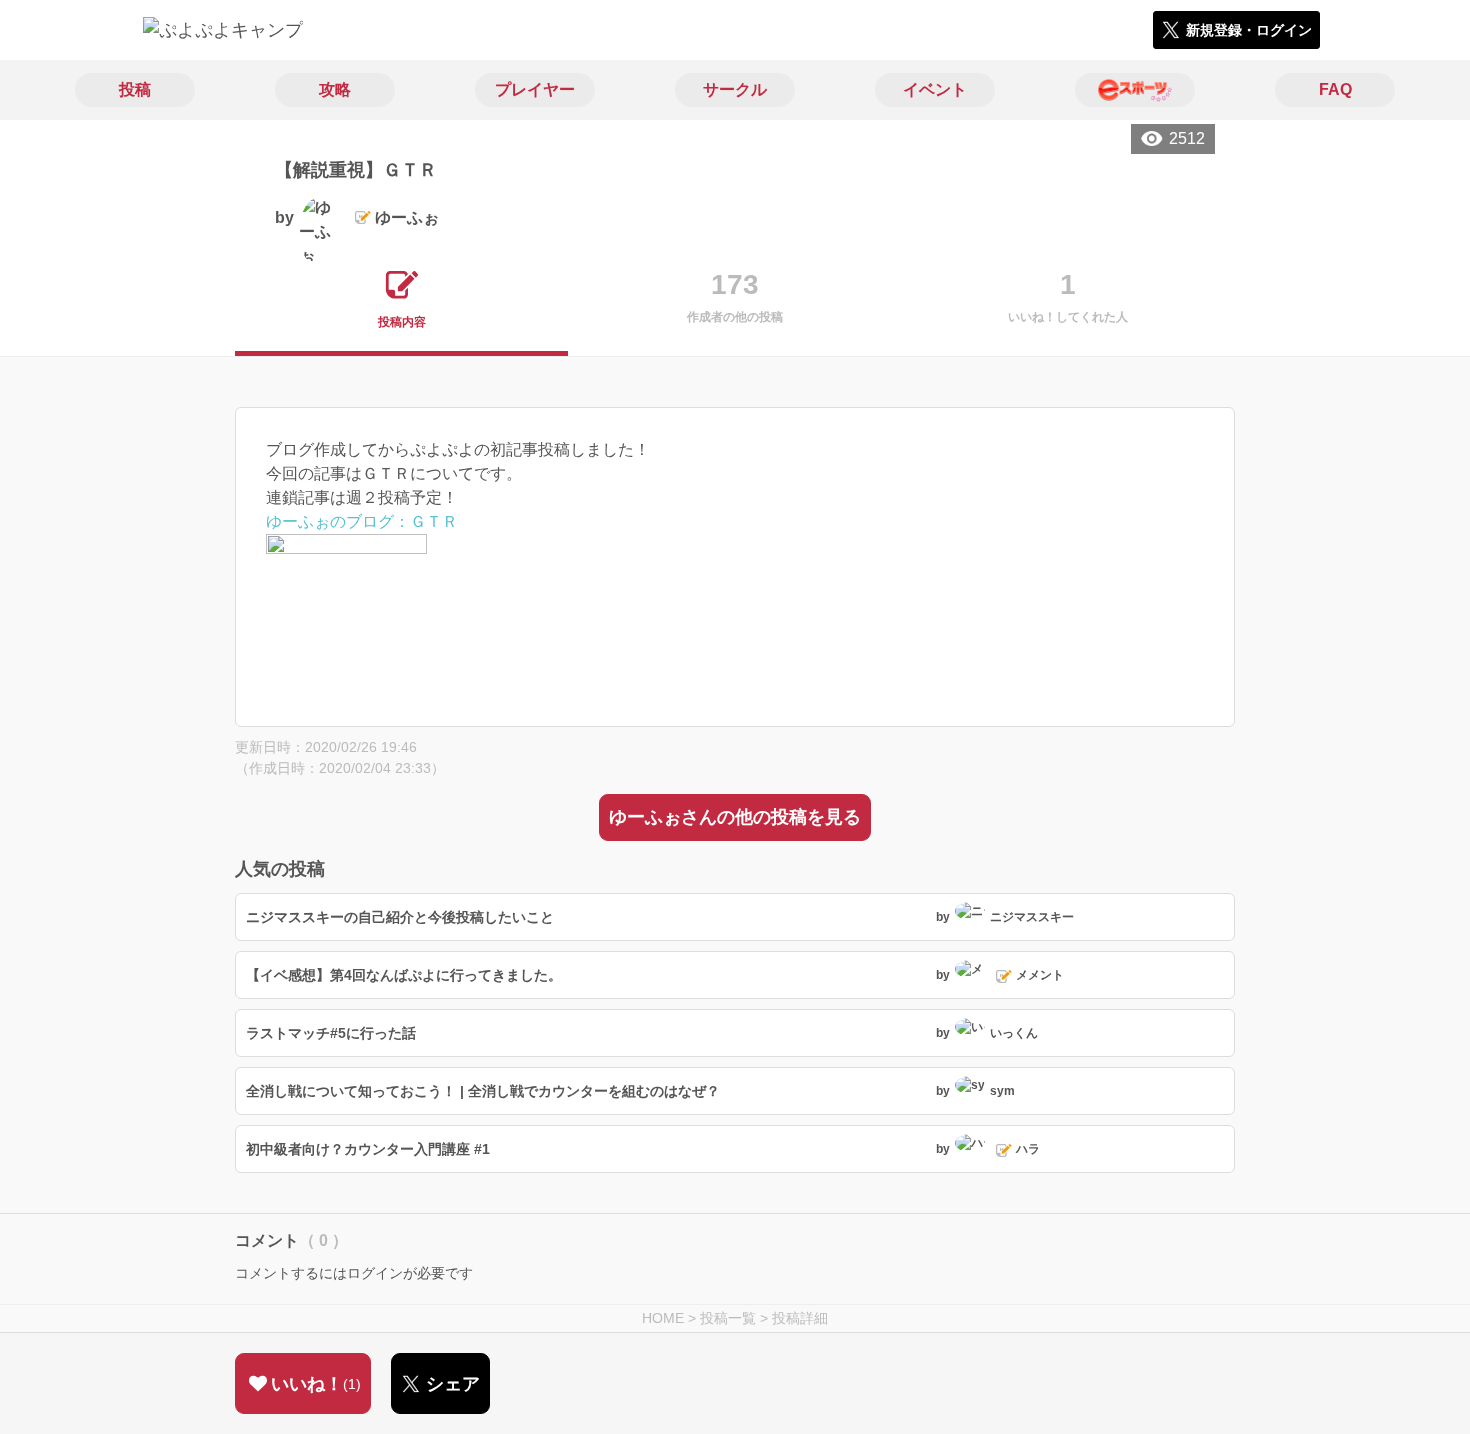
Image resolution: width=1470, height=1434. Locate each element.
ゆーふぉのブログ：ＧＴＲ (362, 521)
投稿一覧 (728, 1318)
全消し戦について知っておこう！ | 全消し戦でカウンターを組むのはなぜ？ (483, 1091)
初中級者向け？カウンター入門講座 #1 (368, 1149)
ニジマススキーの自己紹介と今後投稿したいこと (400, 917)
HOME (663, 1318)
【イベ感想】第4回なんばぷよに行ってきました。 (404, 975)
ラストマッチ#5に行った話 (331, 1033)
